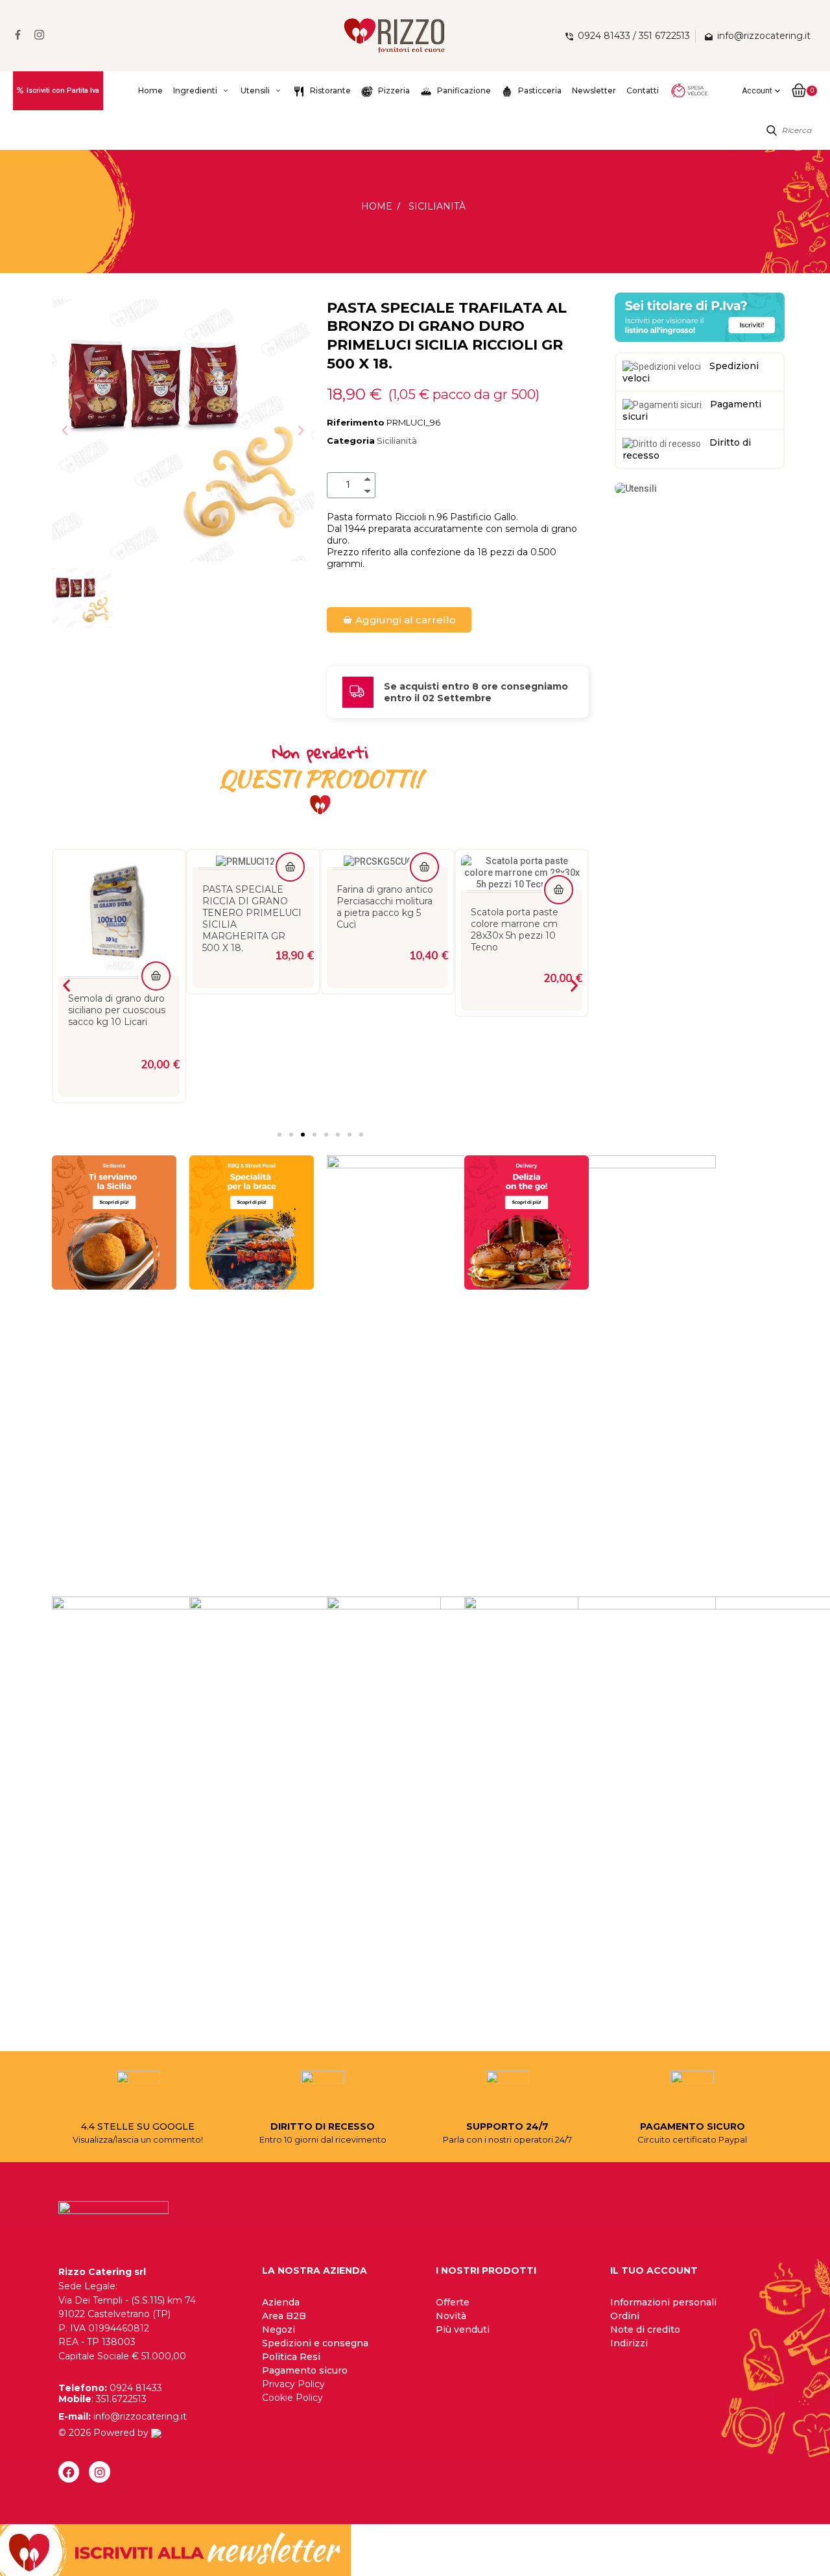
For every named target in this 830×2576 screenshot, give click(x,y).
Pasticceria (539, 90)
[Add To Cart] (156, 867)
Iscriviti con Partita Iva (63, 90)
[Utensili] (636, 488)
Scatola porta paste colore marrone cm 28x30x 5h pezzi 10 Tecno (380, 930)
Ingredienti (195, 90)
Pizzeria (393, 90)
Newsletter (594, 90)
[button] (65, 430)
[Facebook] (69, 2472)
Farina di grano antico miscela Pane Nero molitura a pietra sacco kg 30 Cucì (521, 918)
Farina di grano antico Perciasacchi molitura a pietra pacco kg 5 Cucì (251, 907)
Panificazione (463, 90)
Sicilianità (397, 440)
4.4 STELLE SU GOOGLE (138, 2126)
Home (150, 90)
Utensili (255, 90)
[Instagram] (99, 2472)
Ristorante (329, 90)
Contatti (643, 90)
